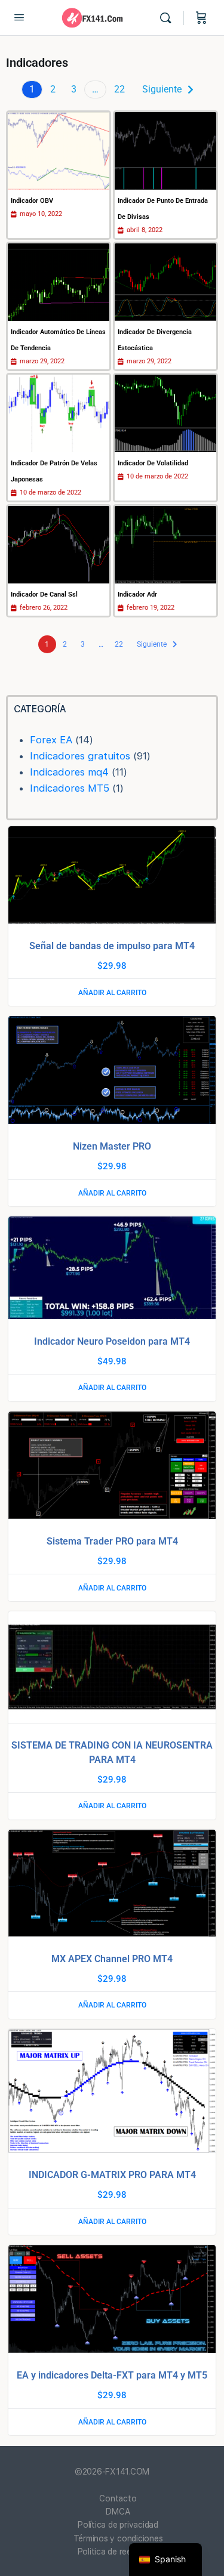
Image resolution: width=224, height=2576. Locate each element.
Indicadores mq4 (69, 772)
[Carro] (201, 18)
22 (119, 89)
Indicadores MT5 (70, 788)
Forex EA (51, 740)
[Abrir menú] (19, 17)
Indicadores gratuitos (80, 756)
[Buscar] (168, 18)
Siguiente (162, 89)
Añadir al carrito (112, 993)
